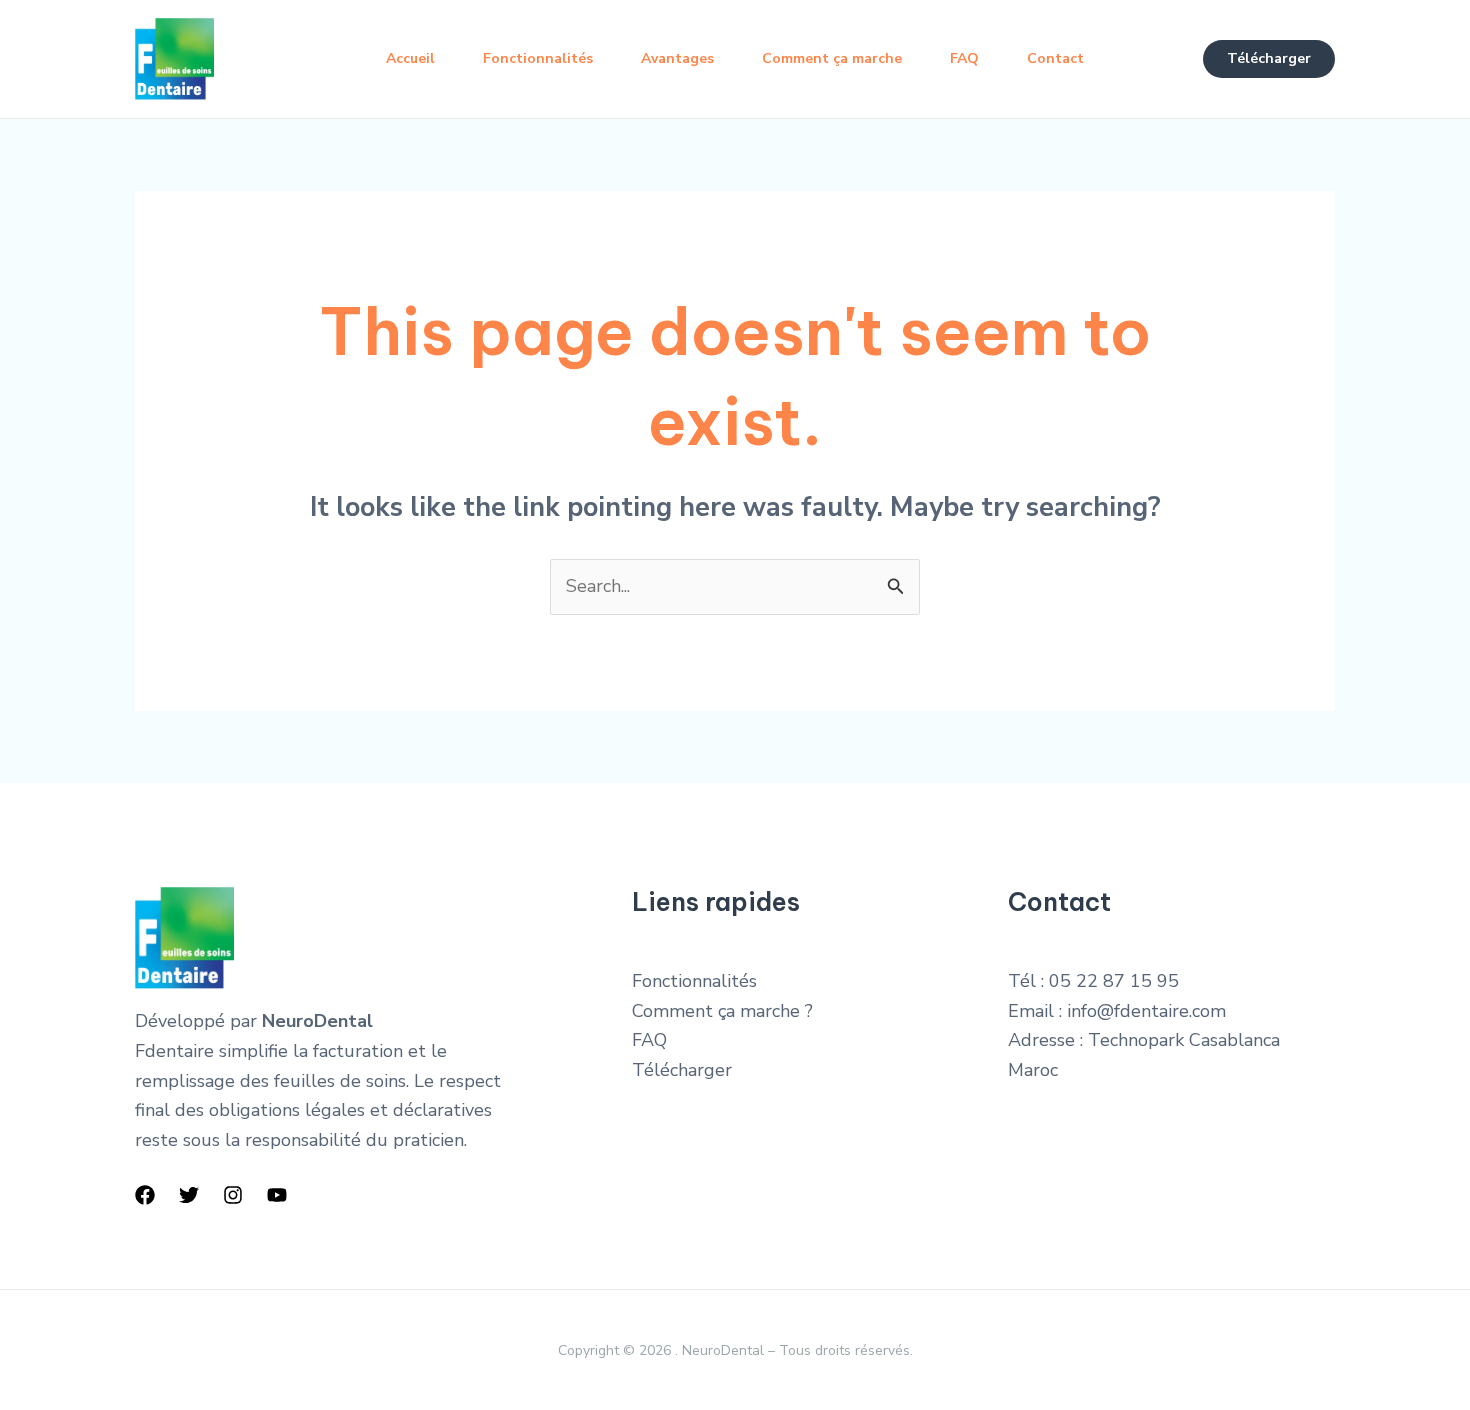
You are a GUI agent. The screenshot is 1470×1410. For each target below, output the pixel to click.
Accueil (410, 58)
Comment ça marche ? (722, 1011)
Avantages (677, 58)
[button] (1269, 59)
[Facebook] (145, 1195)
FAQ (964, 58)
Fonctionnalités (538, 58)
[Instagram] (233, 1195)
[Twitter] (189, 1195)
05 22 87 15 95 (1114, 981)
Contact (1055, 58)
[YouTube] (277, 1195)
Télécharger (682, 1070)
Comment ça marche (832, 58)
